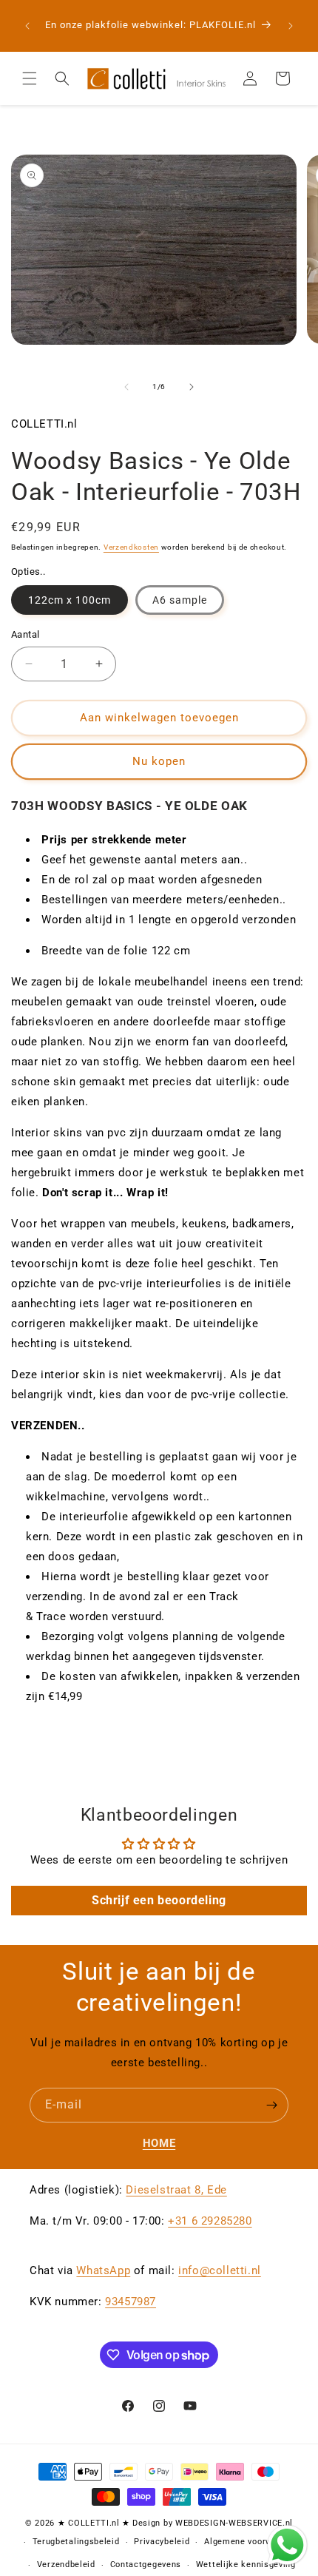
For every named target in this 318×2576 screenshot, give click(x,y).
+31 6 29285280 (210, 2221)
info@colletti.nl (220, 2270)
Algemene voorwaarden (252, 2542)
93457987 (131, 2302)
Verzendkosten (131, 547)
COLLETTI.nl (94, 2523)
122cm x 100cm (70, 600)
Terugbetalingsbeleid (76, 2542)
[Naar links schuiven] (126, 387)
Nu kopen (159, 761)
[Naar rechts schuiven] (192, 387)
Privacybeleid (162, 2542)
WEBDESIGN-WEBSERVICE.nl (234, 2523)
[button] (30, 78)
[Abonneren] (271, 2105)
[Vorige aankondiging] (27, 26)
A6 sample (180, 600)
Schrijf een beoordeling (159, 1900)
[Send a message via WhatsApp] (287, 2545)
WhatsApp (103, 2270)
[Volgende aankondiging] (291, 26)
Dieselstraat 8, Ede (176, 2190)
